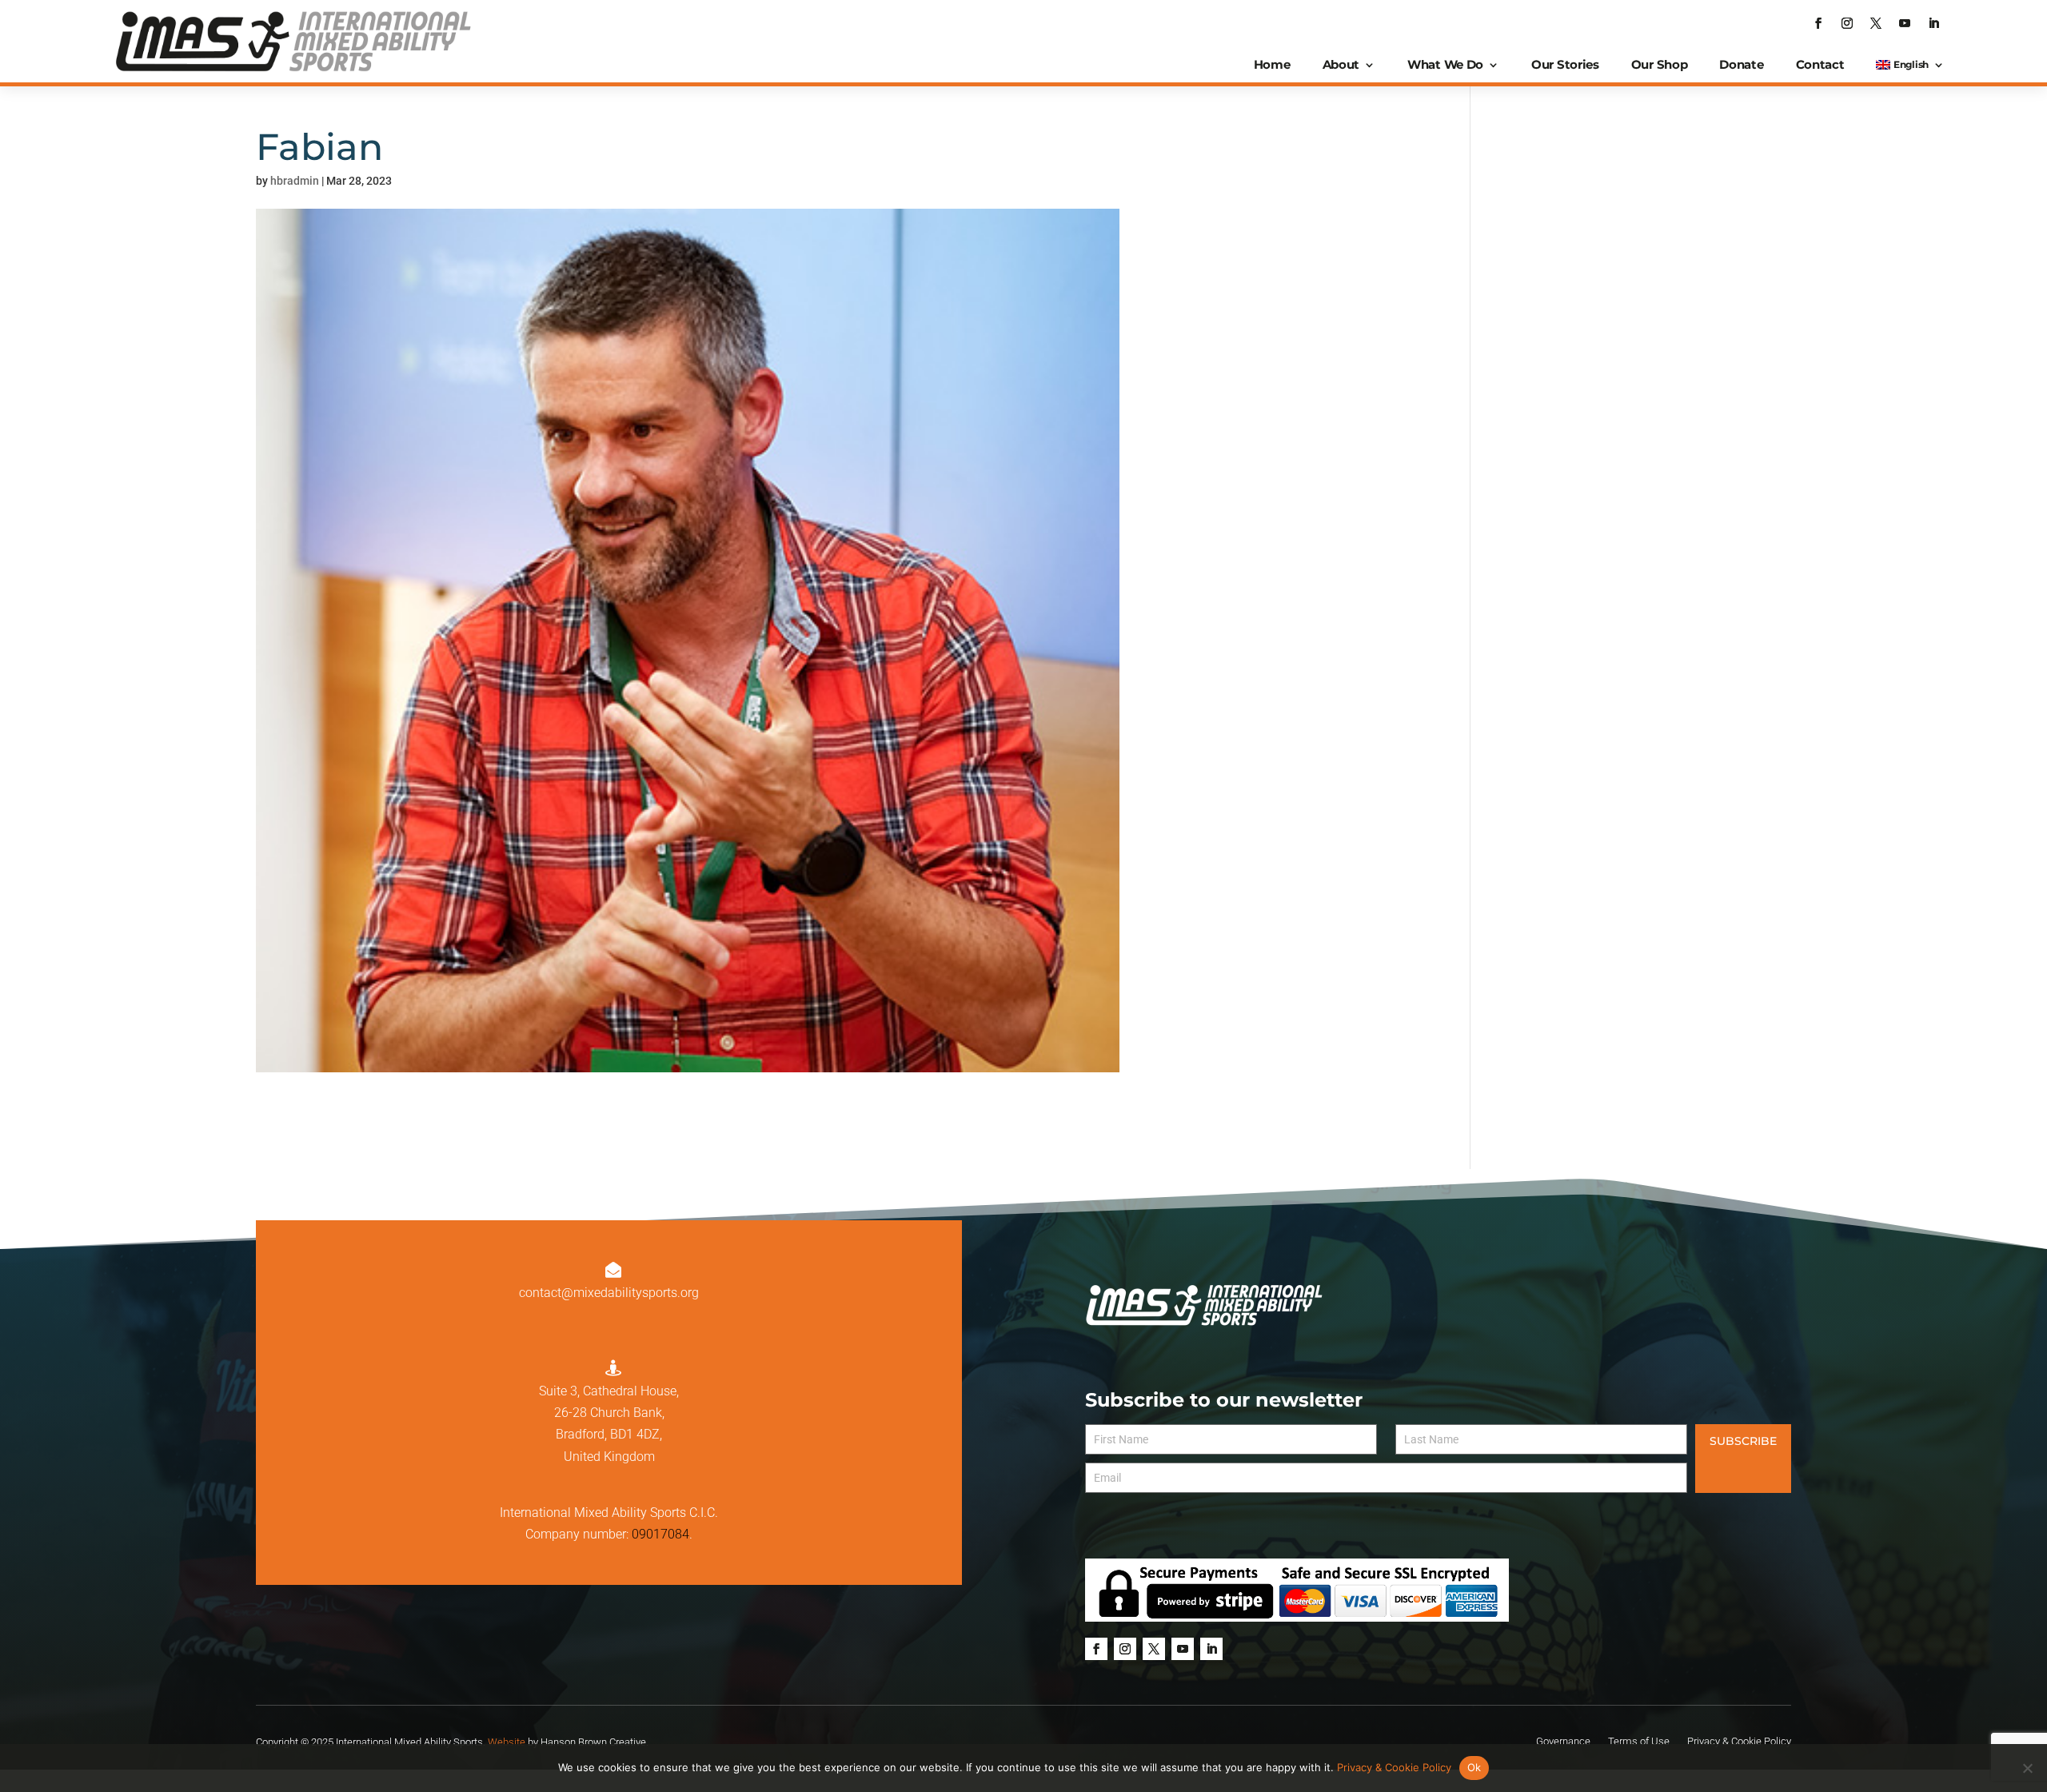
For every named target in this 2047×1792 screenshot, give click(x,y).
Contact (1820, 64)
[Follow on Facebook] (1818, 23)
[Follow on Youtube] (1905, 23)
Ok (1474, 1767)
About (1341, 64)
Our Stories (1565, 64)
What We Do (1445, 64)
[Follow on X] (1876, 23)
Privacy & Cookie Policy (1394, 1767)
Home (1272, 64)
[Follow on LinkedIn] (1933, 23)
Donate (1741, 64)
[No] (2027, 1768)
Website (507, 1742)
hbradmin (295, 181)
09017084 (660, 1534)
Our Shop (1660, 64)
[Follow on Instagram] (1847, 23)
